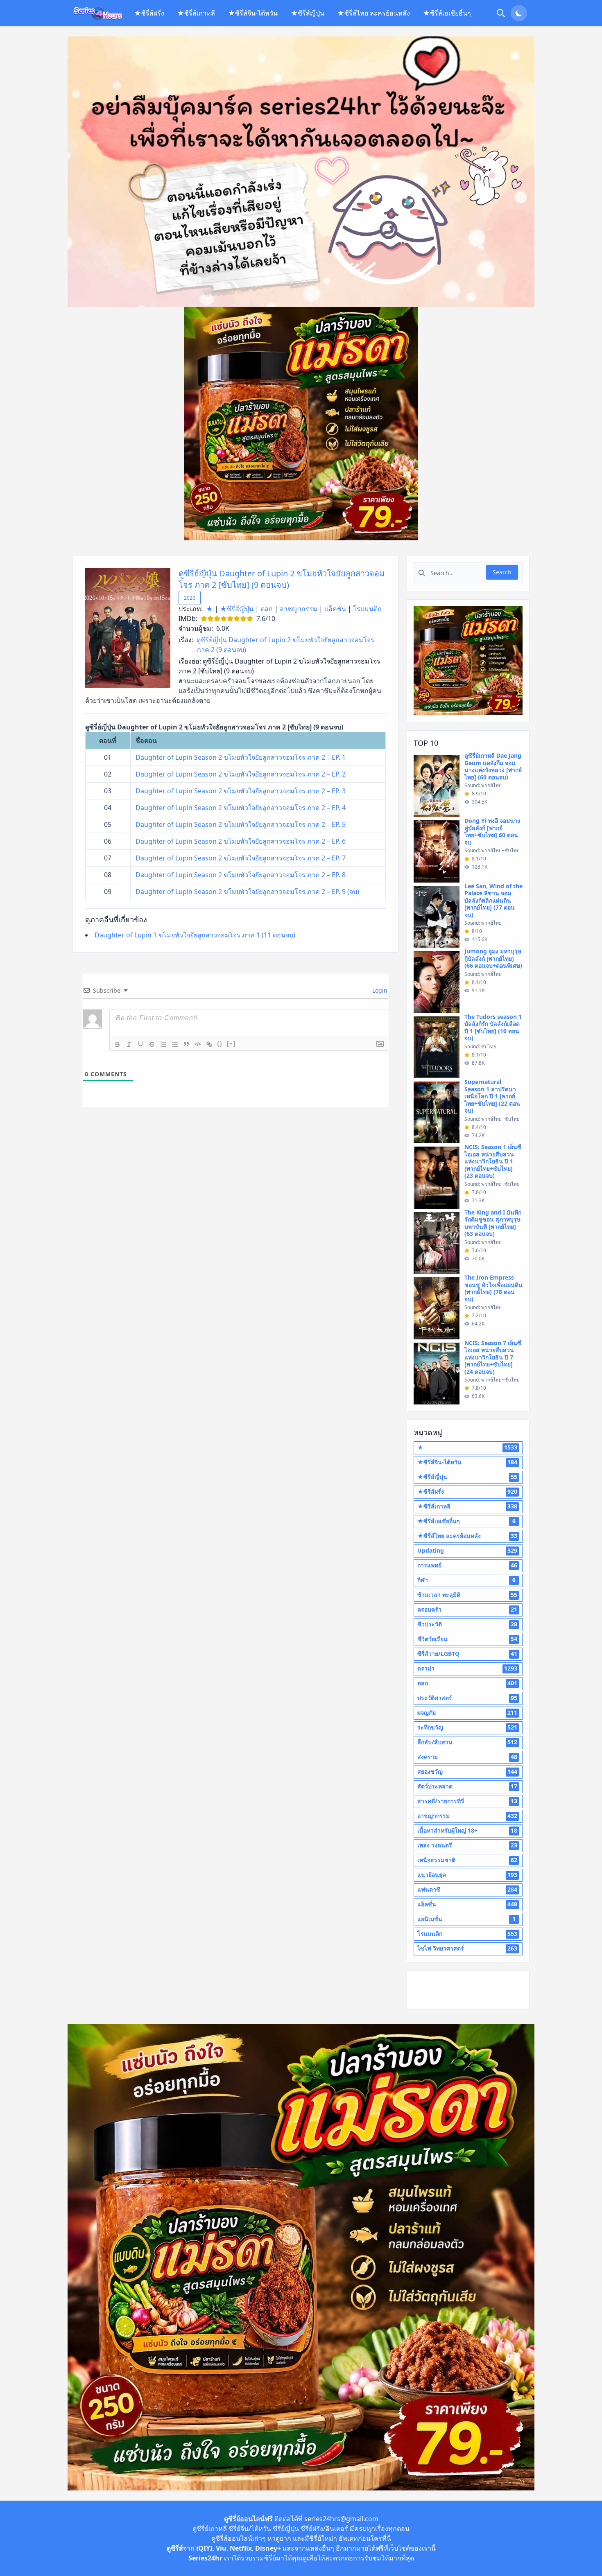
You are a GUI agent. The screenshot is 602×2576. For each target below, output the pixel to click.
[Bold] (118, 1044)
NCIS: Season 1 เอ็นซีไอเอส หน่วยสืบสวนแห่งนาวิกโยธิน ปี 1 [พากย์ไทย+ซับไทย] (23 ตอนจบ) (493, 1161)
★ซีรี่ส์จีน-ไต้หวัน (253, 13)
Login (379, 990)
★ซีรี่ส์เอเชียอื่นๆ (447, 13)
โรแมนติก (367, 609)
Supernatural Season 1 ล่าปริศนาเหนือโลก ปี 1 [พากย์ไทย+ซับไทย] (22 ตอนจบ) (492, 1096)
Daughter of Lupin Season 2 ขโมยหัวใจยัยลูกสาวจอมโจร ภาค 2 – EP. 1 (241, 757)
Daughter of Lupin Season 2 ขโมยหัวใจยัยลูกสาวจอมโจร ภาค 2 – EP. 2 (241, 774)
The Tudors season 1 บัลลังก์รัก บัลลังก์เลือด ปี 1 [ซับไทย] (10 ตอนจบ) (493, 1027)
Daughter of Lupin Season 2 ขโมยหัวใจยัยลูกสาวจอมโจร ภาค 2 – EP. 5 (241, 824)
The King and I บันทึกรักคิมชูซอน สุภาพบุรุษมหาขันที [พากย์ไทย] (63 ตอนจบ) (493, 1223)
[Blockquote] (186, 1044)
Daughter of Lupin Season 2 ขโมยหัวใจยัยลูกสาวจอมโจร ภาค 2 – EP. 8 (241, 875)
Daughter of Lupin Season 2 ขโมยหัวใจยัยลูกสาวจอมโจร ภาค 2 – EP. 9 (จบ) (247, 892)
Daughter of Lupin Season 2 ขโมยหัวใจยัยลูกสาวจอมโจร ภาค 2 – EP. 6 (241, 841)
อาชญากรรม (299, 609)
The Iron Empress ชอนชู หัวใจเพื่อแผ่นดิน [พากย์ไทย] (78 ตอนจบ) (493, 1288)
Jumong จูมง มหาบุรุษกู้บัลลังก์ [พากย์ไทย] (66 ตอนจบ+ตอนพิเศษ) (493, 958)
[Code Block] (198, 1044)
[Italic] (129, 1044)
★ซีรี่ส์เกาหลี (196, 13)
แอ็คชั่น (335, 609)
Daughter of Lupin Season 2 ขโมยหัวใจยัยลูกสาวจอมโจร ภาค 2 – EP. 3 (241, 791)
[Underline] (140, 1044)
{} (220, 1044)
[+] (231, 1044)
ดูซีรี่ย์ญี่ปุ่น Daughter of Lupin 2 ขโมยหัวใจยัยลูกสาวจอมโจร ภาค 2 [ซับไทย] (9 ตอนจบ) (282, 579)
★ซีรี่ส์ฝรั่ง (149, 13)
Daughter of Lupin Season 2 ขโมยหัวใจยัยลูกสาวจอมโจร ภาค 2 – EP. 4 (241, 808)
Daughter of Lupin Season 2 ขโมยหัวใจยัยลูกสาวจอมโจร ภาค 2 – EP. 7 (241, 858)
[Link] (209, 1044)
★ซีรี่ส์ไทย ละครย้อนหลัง (374, 13)
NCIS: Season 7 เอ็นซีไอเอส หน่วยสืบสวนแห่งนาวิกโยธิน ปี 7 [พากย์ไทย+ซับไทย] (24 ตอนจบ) (493, 1357)
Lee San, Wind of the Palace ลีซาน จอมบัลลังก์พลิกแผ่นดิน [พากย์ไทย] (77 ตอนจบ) (493, 900)
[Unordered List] (175, 1044)
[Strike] (152, 1044)
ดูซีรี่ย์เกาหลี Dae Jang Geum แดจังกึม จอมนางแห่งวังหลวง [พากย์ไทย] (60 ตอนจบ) (493, 766)
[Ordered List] (163, 1044)
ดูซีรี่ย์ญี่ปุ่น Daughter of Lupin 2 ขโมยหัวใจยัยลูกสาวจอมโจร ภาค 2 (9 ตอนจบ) (285, 645)
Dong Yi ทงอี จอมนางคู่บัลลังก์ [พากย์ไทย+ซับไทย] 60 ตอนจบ (492, 831)
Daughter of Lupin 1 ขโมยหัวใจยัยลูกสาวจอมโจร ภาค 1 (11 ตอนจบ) (195, 935)
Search (502, 572)
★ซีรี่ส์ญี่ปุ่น (308, 13)
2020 (190, 598)
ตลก (267, 609)
